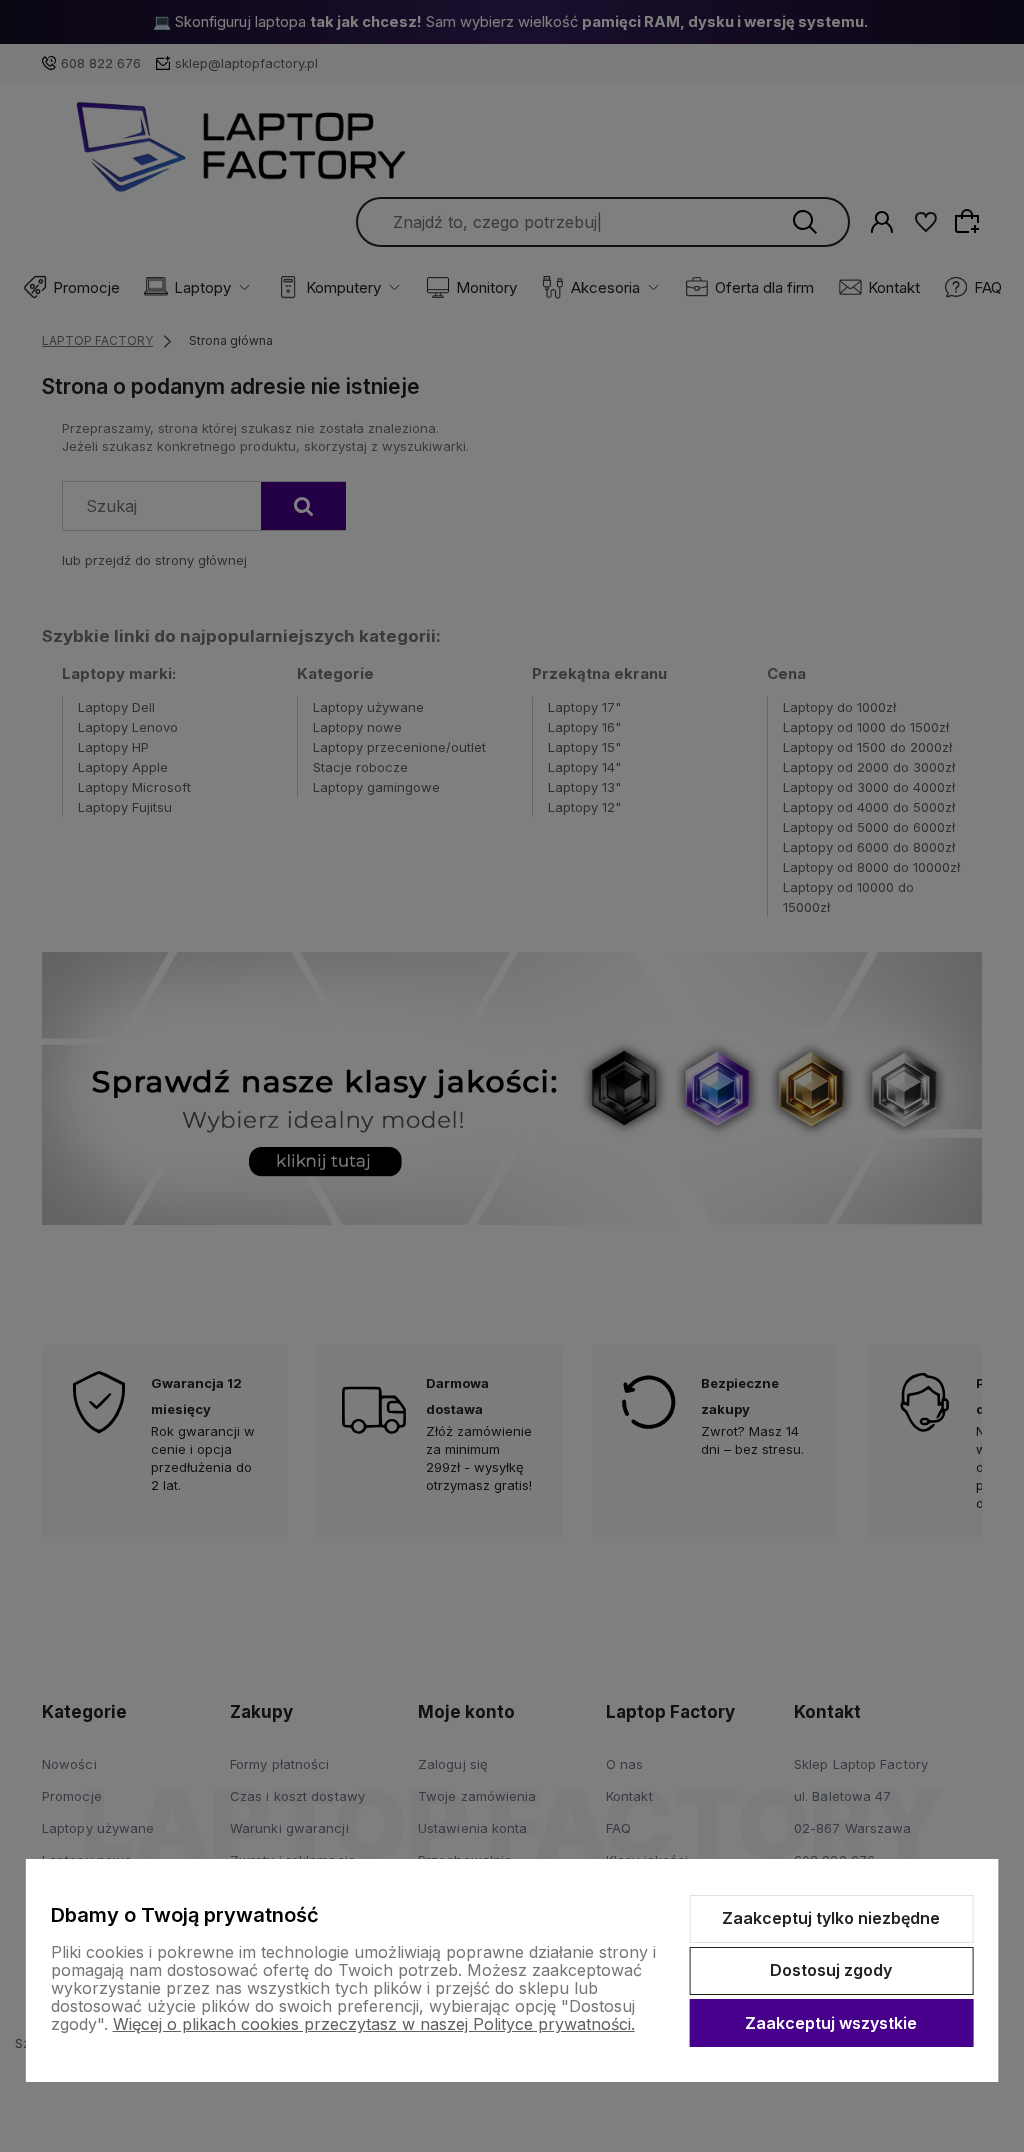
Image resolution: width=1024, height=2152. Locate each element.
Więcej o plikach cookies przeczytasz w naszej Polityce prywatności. (374, 2024)
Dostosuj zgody (831, 1970)
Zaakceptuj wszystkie (831, 2023)
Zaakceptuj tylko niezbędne (831, 1918)
